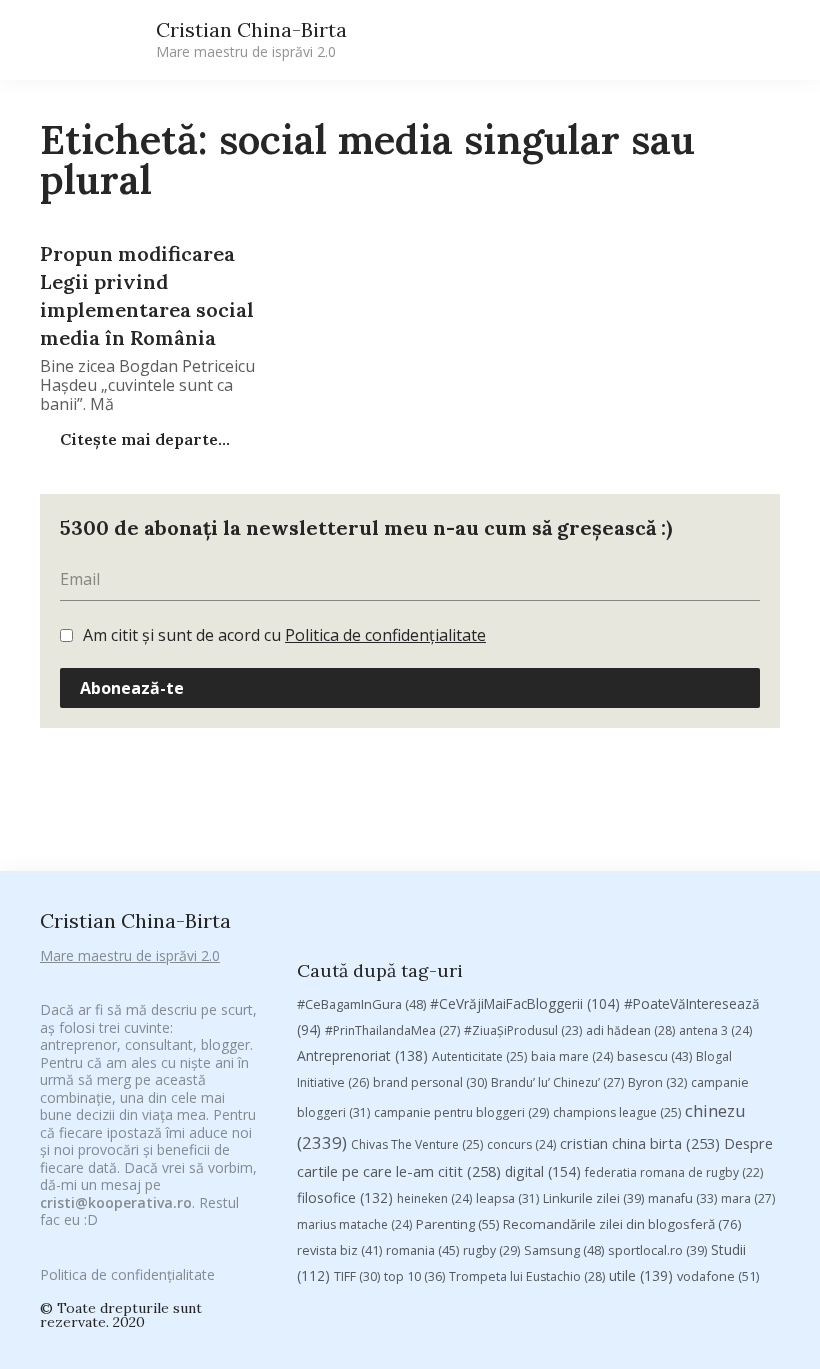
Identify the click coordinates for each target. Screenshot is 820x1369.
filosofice (345, 1197)
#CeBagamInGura (361, 1004)
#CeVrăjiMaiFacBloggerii (525, 1003)
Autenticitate (479, 1056)
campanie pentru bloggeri (461, 1112)
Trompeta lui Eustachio (527, 1276)
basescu (654, 1056)
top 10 (414, 1276)
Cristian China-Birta (251, 39)
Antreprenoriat (362, 1055)
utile (641, 1275)
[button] (592, 40)
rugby (491, 1250)
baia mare (572, 1056)
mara (748, 1198)
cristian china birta (640, 1143)
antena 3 (715, 1030)
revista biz (339, 1250)
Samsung (564, 1250)
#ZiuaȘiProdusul (523, 1030)
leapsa (507, 1198)
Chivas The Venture (417, 1144)
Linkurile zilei (593, 1198)
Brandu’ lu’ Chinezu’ (557, 1082)
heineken (434, 1198)
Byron (657, 1082)
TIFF (357, 1276)
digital (543, 1171)
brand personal (430, 1082)
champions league (617, 1112)
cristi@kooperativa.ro (116, 1202)
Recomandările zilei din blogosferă (622, 1224)
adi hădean (630, 1030)
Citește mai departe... (143, 439)
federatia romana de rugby (674, 1172)
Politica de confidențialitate (385, 635)
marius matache (354, 1224)
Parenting (457, 1224)
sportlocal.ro (657, 1250)
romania (422, 1250)
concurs (521, 1144)
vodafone (718, 1276)
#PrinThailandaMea (392, 1030)
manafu (682, 1198)
